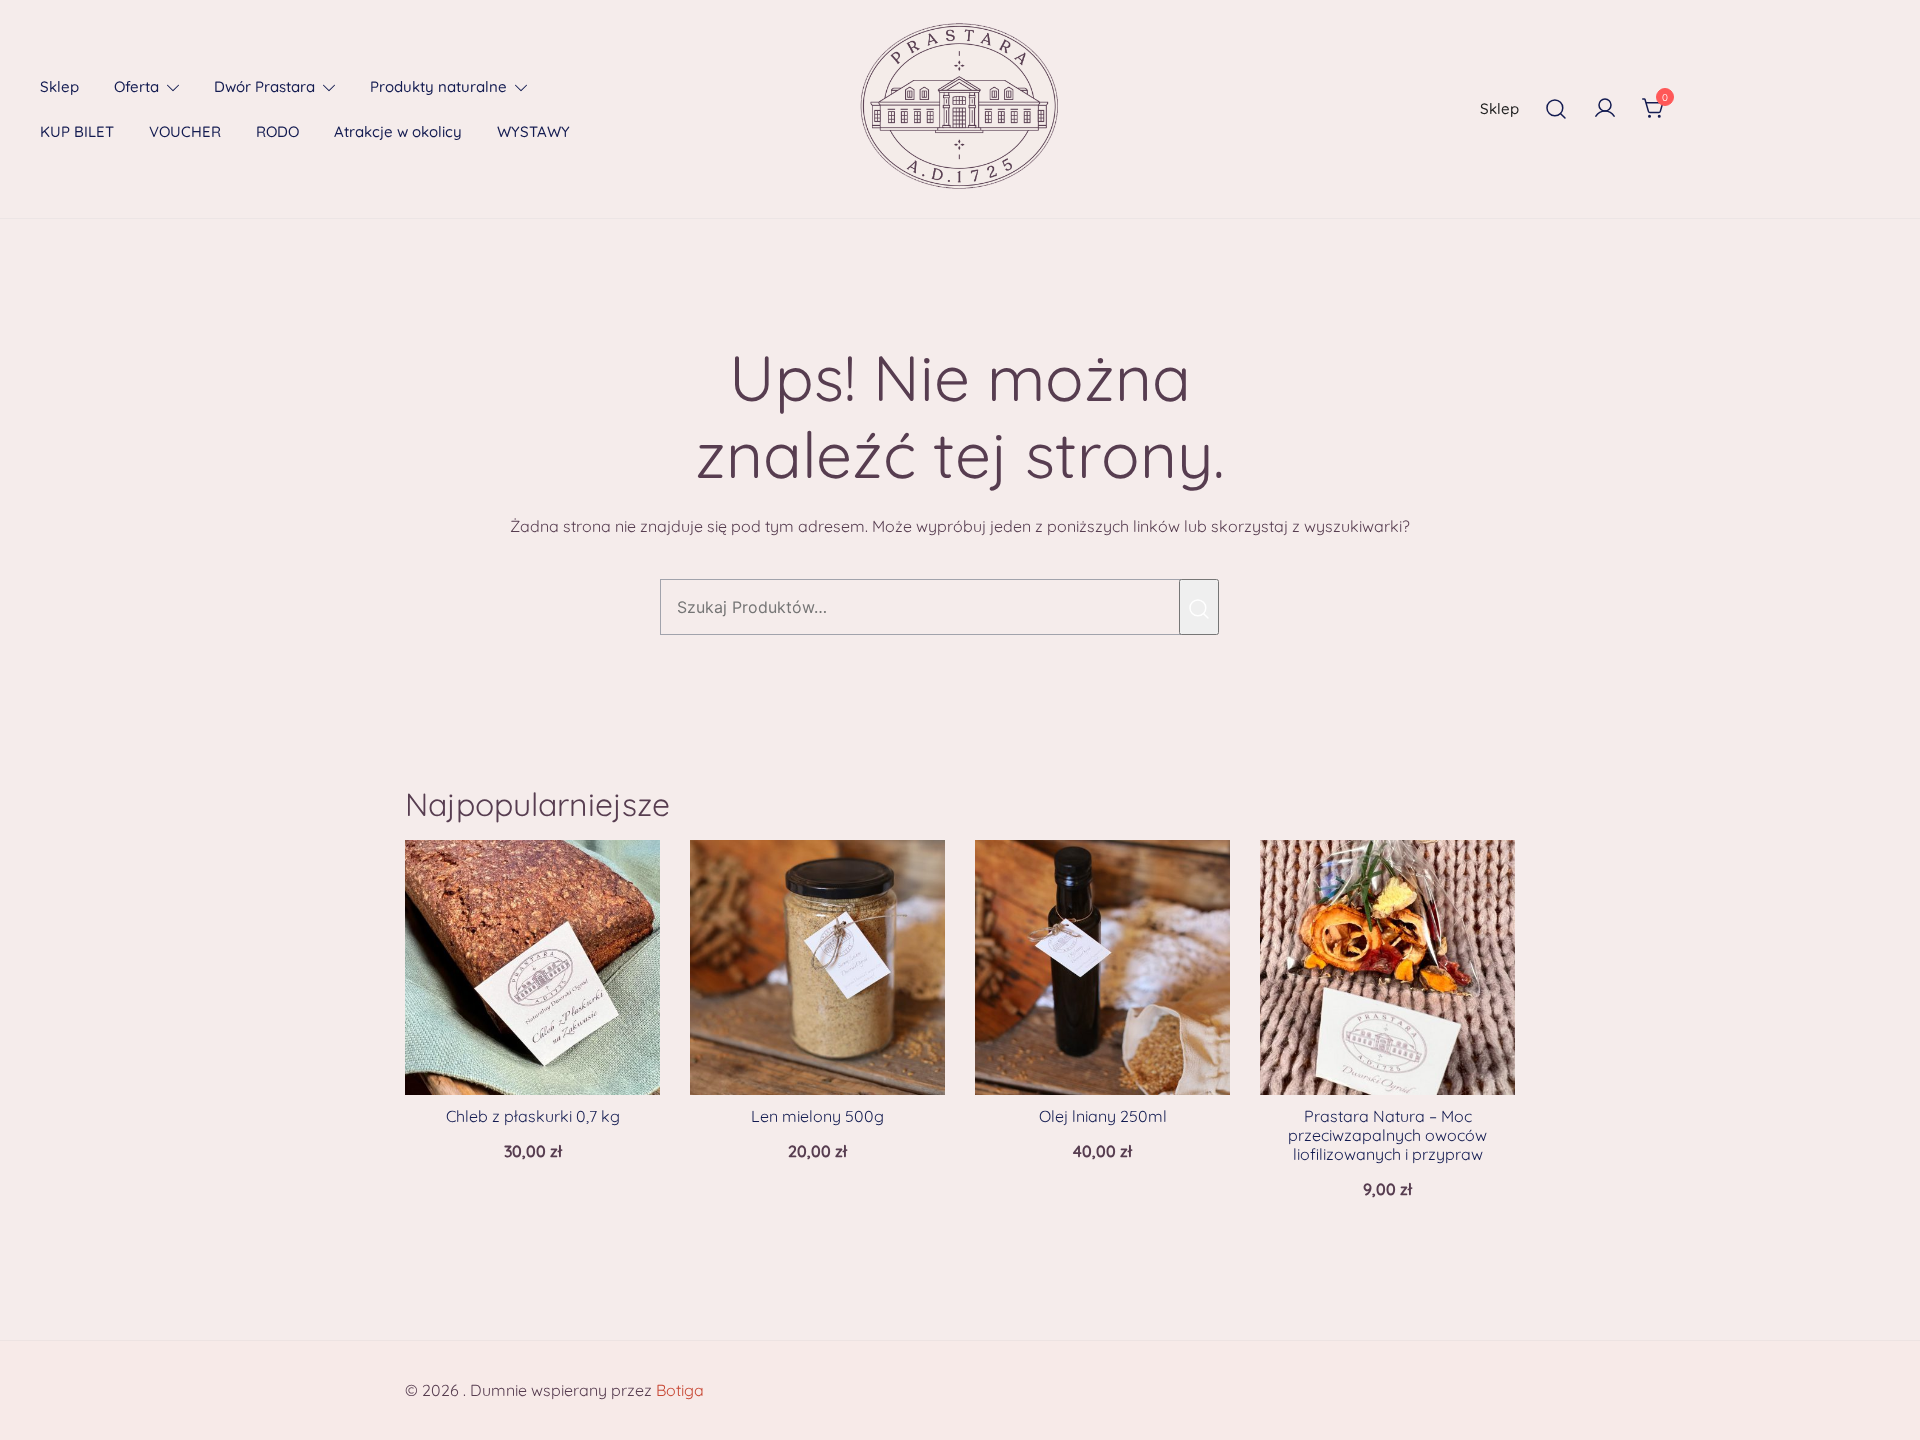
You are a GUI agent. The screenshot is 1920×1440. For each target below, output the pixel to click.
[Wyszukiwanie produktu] (1556, 109)
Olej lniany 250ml (1103, 1116)
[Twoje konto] (1605, 109)
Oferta (136, 86)
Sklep (59, 86)
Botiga (680, 1390)
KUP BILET (77, 131)
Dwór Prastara (264, 86)
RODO (277, 131)
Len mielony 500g (817, 1116)
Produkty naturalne (438, 86)
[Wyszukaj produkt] (1199, 607)
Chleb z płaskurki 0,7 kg (533, 1116)
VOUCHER (185, 131)
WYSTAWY (533, 131)
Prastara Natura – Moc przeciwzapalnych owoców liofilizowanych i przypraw (1387, 1135)
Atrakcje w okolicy (398, 131)
